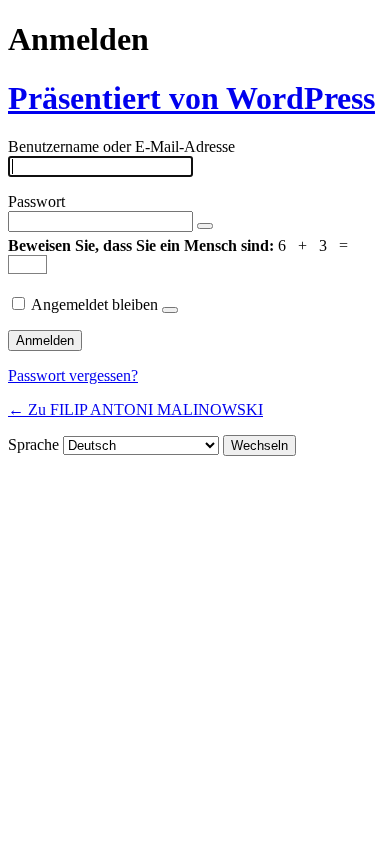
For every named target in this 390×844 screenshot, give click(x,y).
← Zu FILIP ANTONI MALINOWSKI (135, 409)
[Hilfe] (170, 310)
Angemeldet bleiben (94, 304)
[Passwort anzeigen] (205, 226)
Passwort (36, 201)
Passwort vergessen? (73, 375)
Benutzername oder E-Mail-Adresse (121, 146)
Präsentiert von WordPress (191, 98)
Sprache (33, 444)
